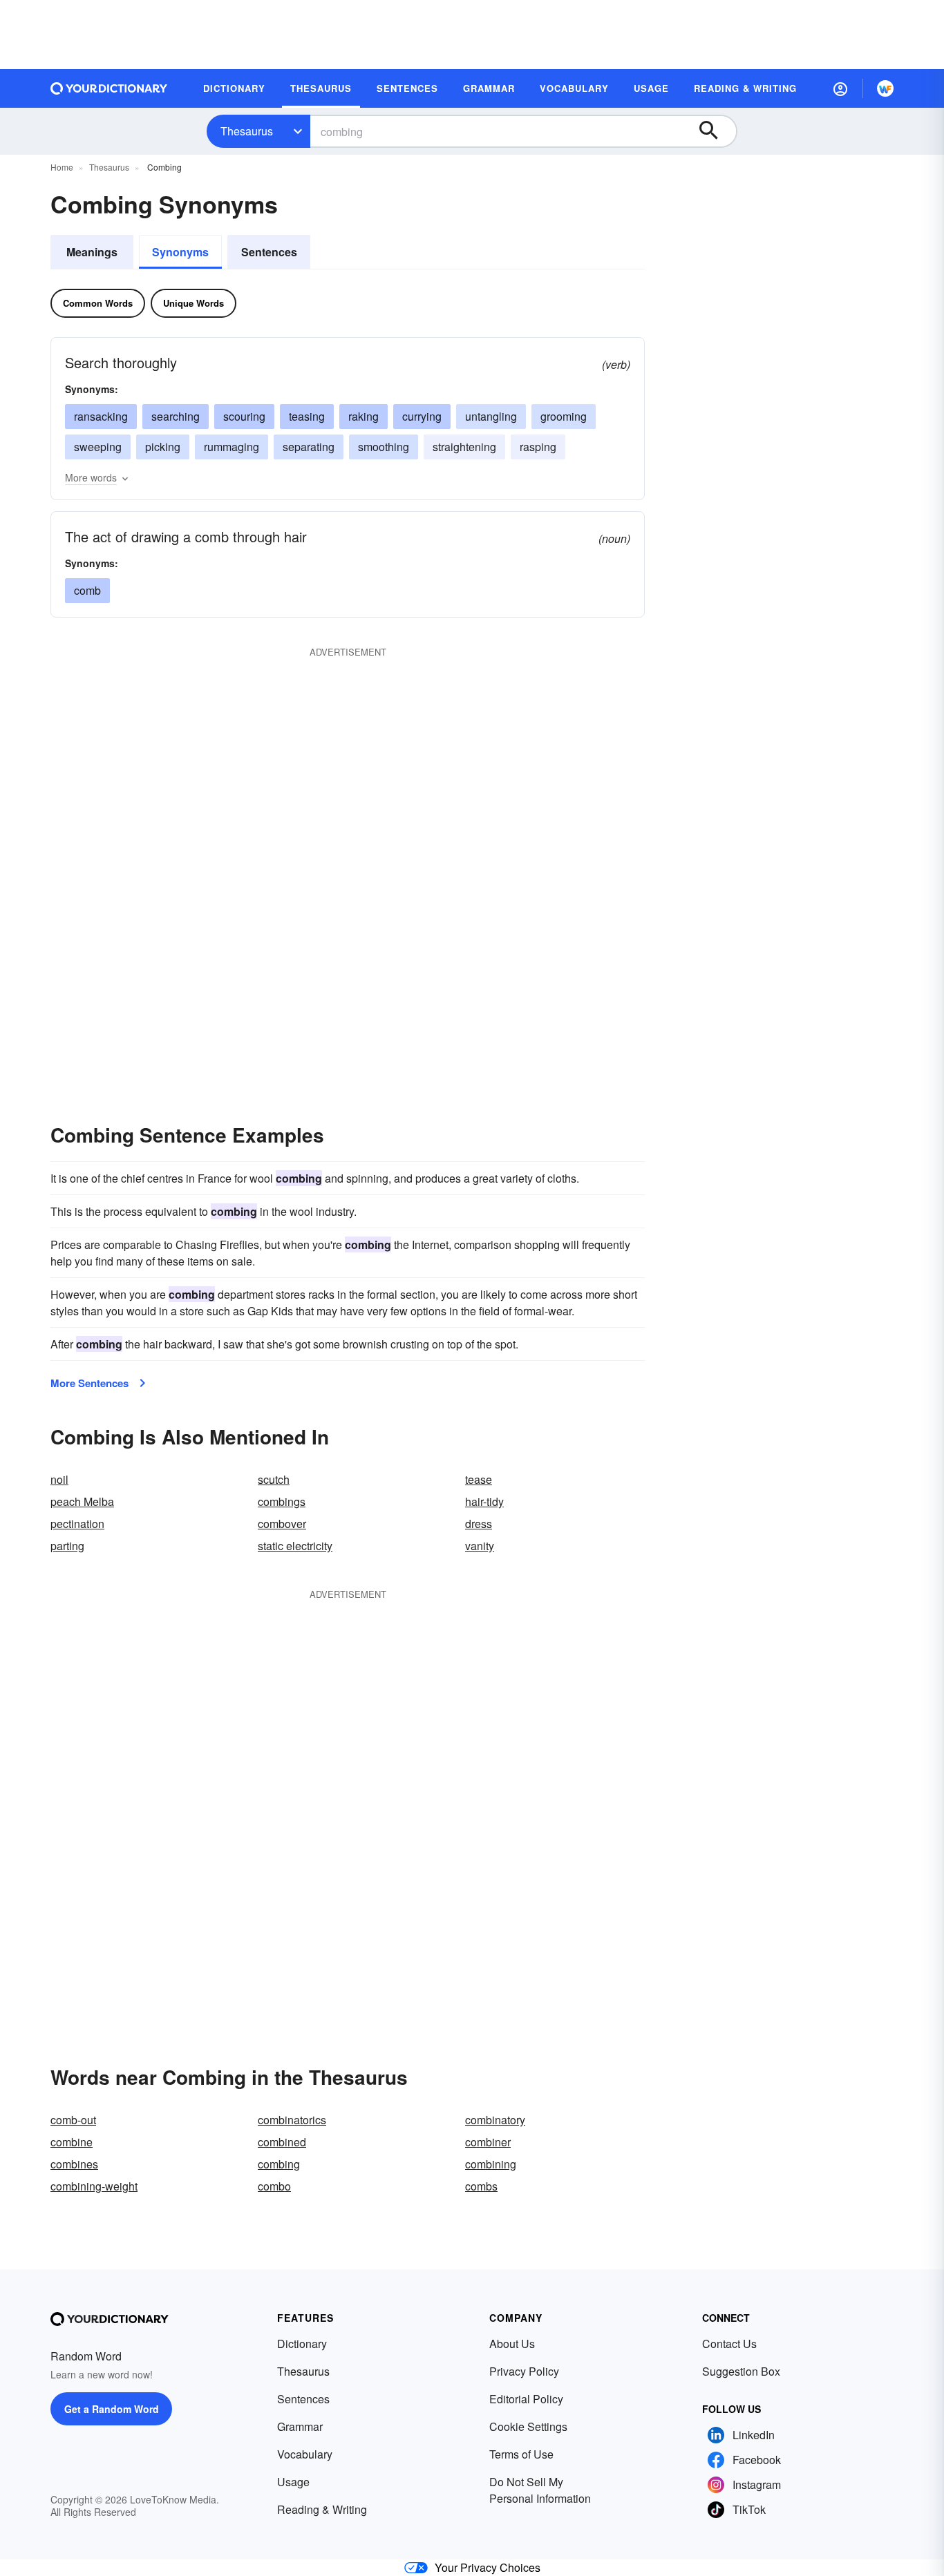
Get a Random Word (112, 2409)
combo (274, 2186)
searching (176, 416)
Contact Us (729, 2344)
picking (163, 447)
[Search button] (715, 131)
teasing (307, 416)
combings (282, 1501)
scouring (244, 416)
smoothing (384, 447)
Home (62, 167)
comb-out (73, 2120)
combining (491, 2164)
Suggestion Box (741, 2371)
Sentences (269, 252)
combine (72, 2142)
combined (282, 2142)
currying (422, 416)
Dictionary (302, 2344)
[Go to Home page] (109, 88)
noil (59, 1479)
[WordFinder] (885, 88)
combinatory (495, 2120)
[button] (840, 88)
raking (364, 416)
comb (87, 590)
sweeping (98, 447)
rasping (538, 447)
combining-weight (94, 2186)
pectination (77, 1524)
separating (309, 447)
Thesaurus (247, 131)
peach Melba (82, 1501)
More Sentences (89, 1383)
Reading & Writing (322, 2509)
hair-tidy (484, 1501)
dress (479, 1524)
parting (67, 1546)
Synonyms (180, 252)
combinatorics (292, 2120)
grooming (564, 416)
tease (479, 1479)
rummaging (232, 447)
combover (282, 1524)
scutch (274, 1479)
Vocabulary (305, 2454)
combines (74, 2164)
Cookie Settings (528, 2426)
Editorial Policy (526, 2399)
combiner (488, 2142)
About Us (512, 2344)
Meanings (92, 252)
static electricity (295, 1546)
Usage (293, 2482)
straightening (464, 447)
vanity (480, 1546)
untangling (491, 416)
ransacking (101, 416)
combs (481, 2186)
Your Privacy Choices (488, 2567)
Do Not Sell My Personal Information (540, 2490)
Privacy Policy (524, 2371)
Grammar (300, 2426)
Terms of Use (521, 2454)
